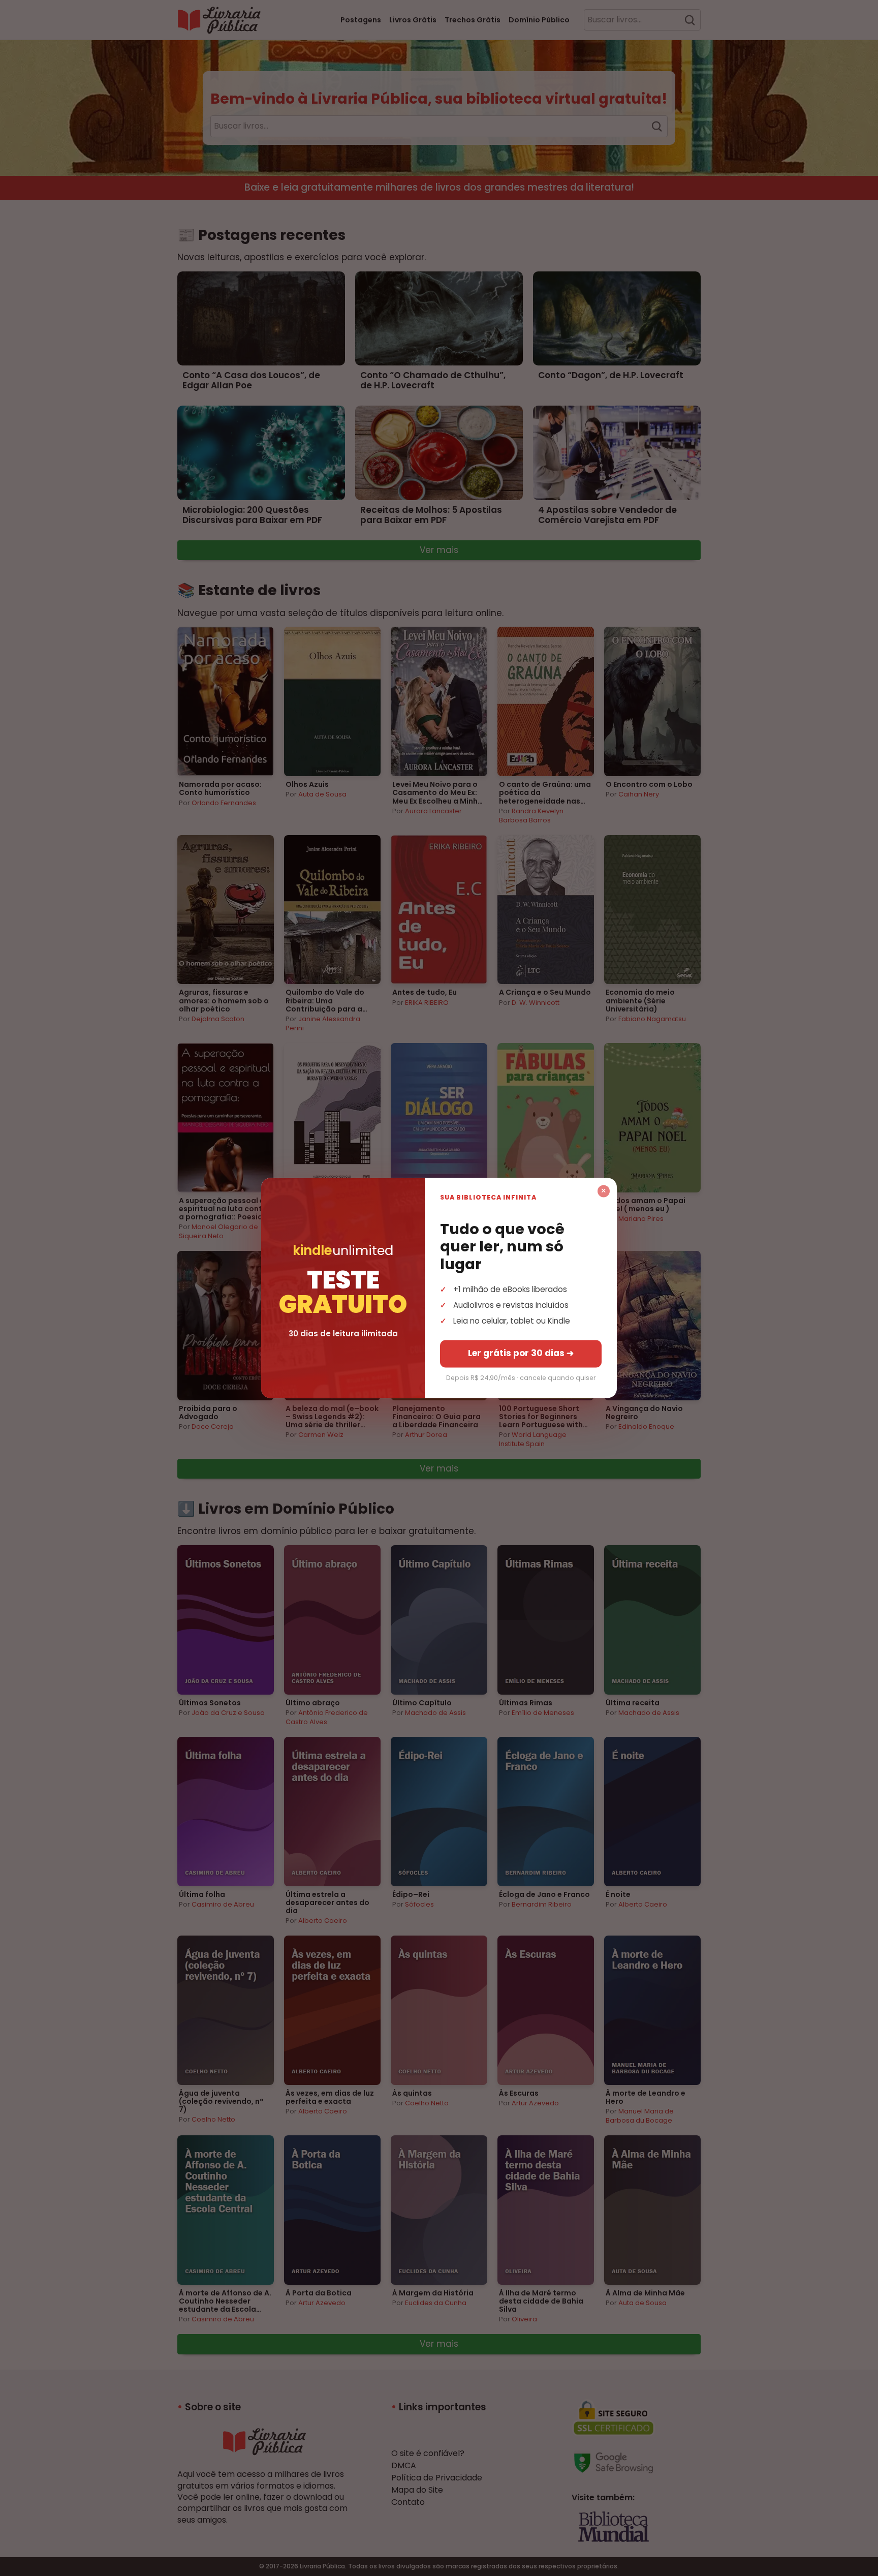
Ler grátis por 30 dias (521, 1354)
